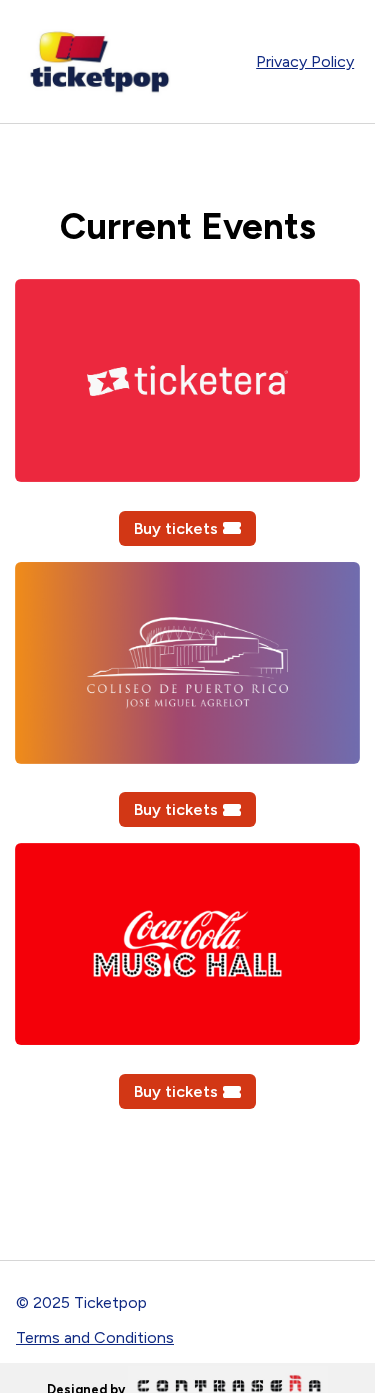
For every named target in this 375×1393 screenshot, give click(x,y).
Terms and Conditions (95, 1337)
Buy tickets (176, 528)
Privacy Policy (305, 61)
